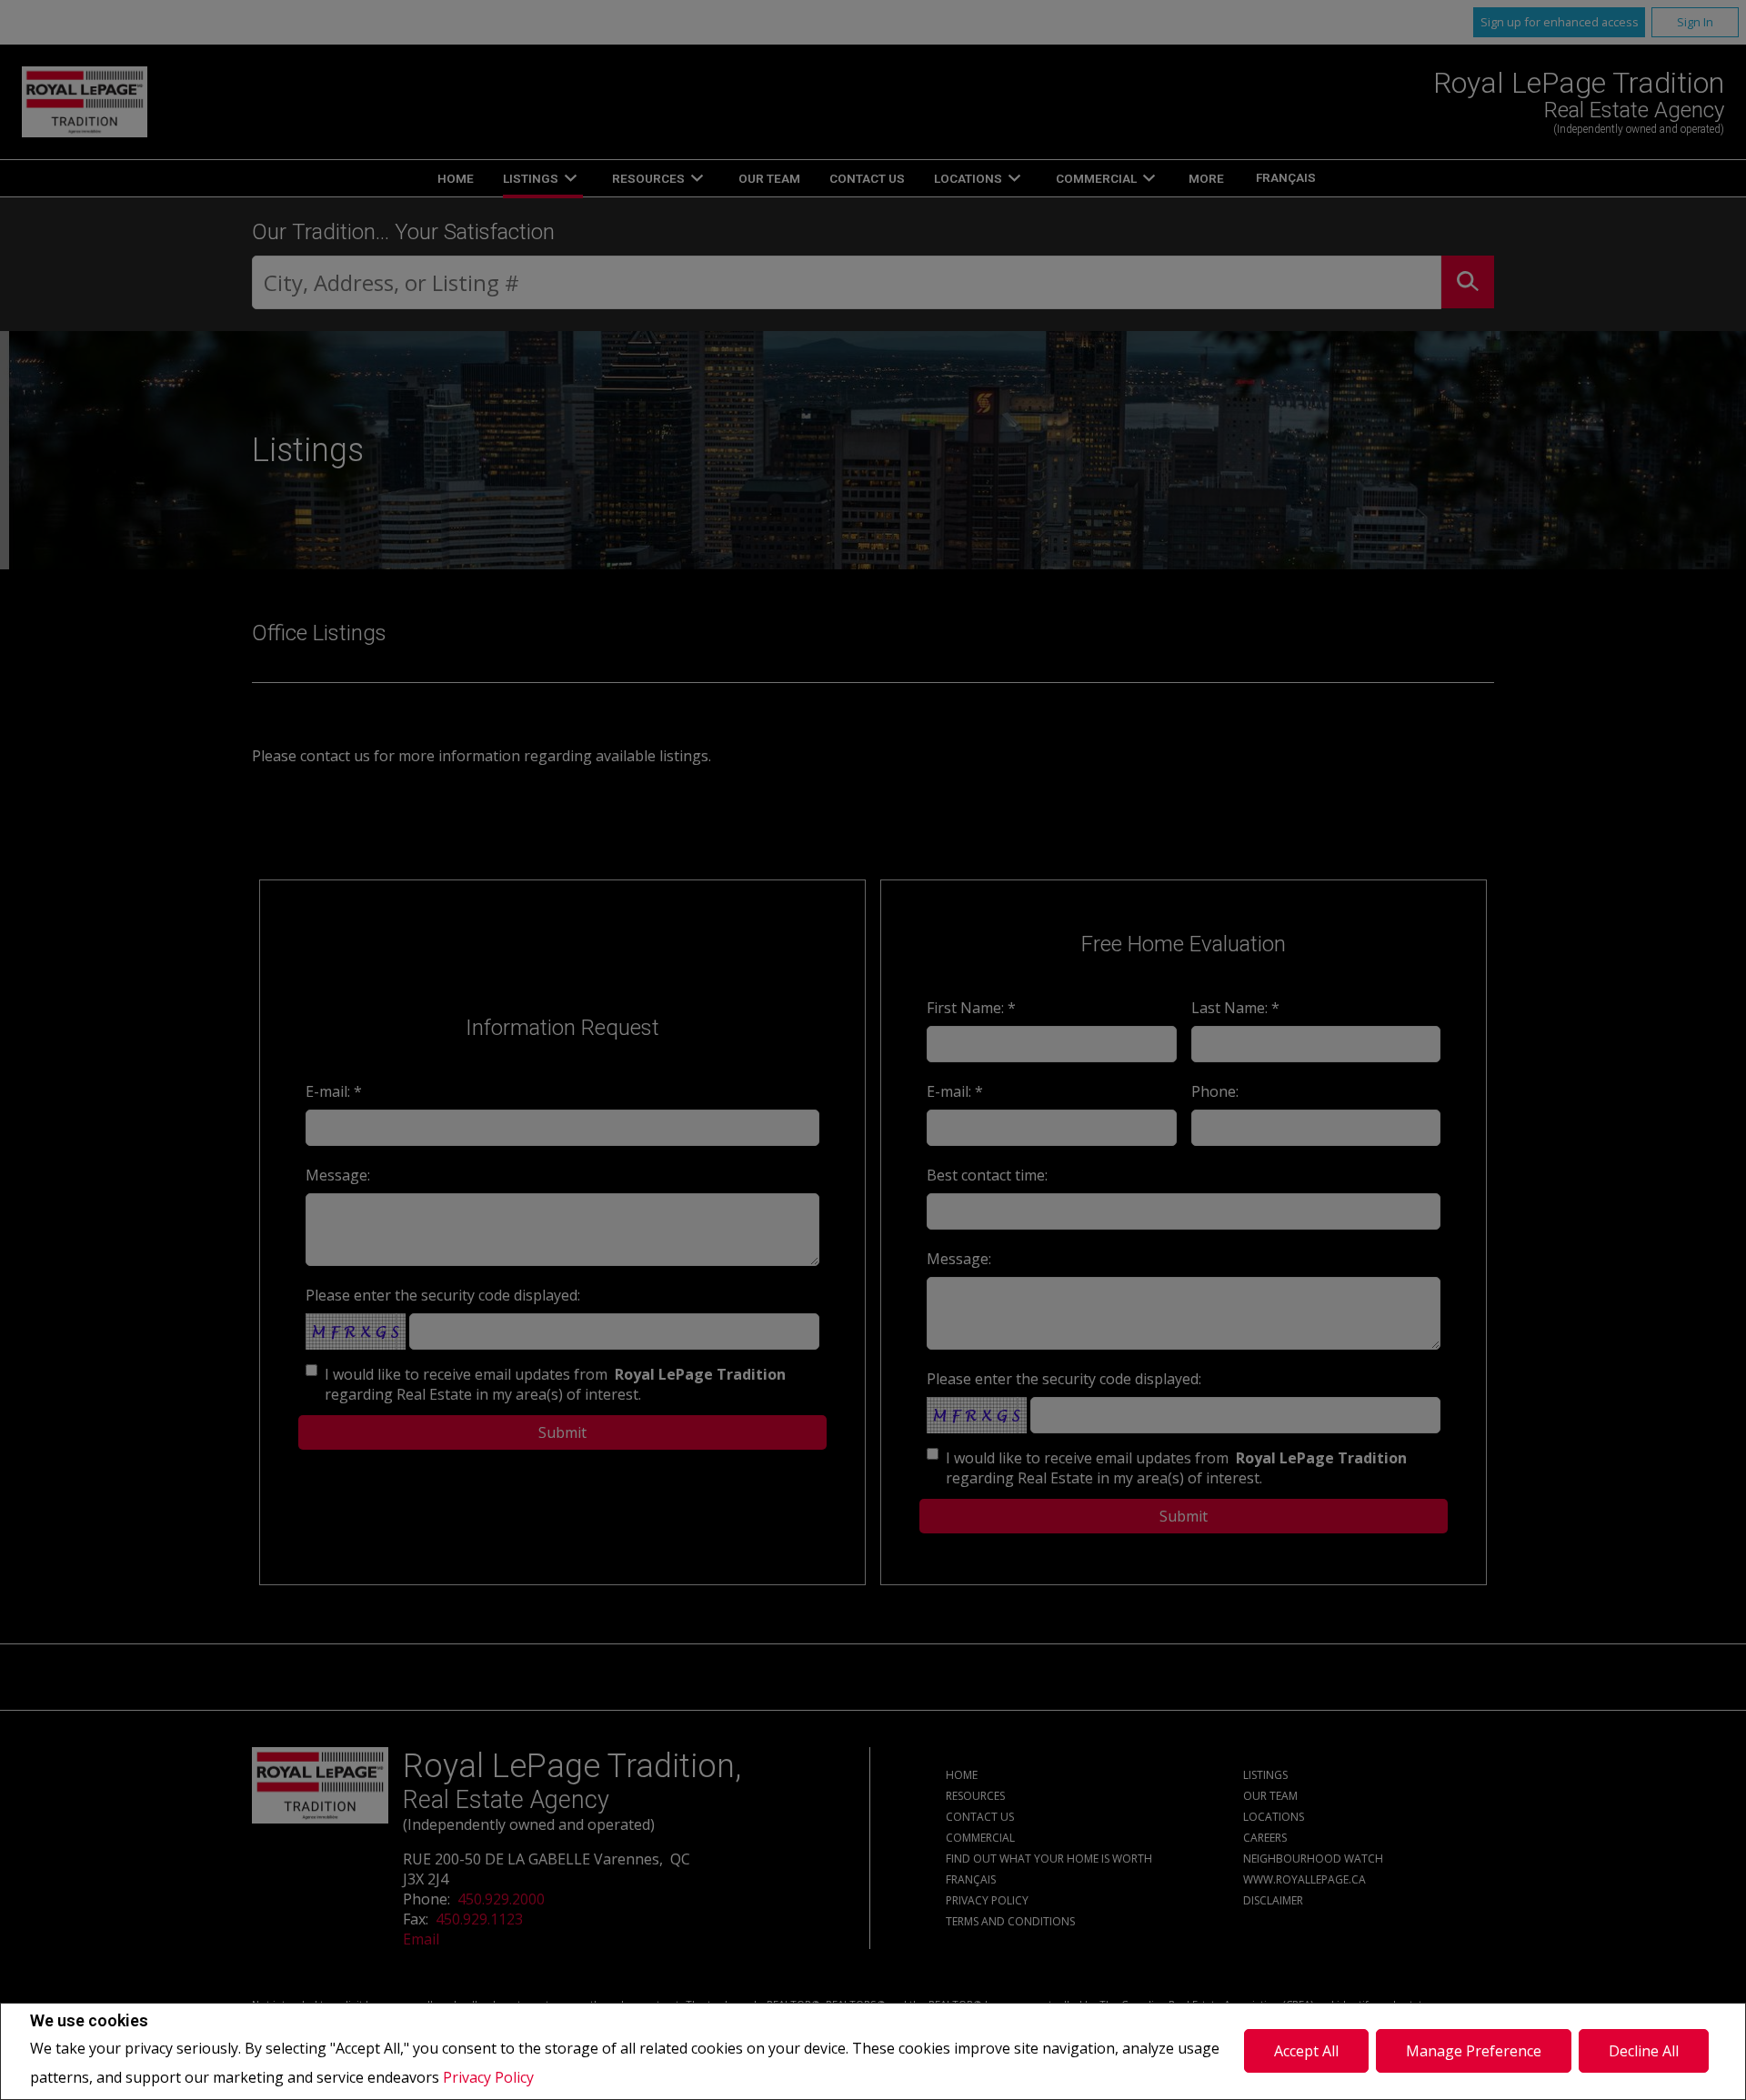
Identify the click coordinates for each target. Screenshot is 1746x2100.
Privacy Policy (488, 2077)
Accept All (1306, 2051)
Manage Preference (1474, 2051)
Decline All (1644, 2051)
